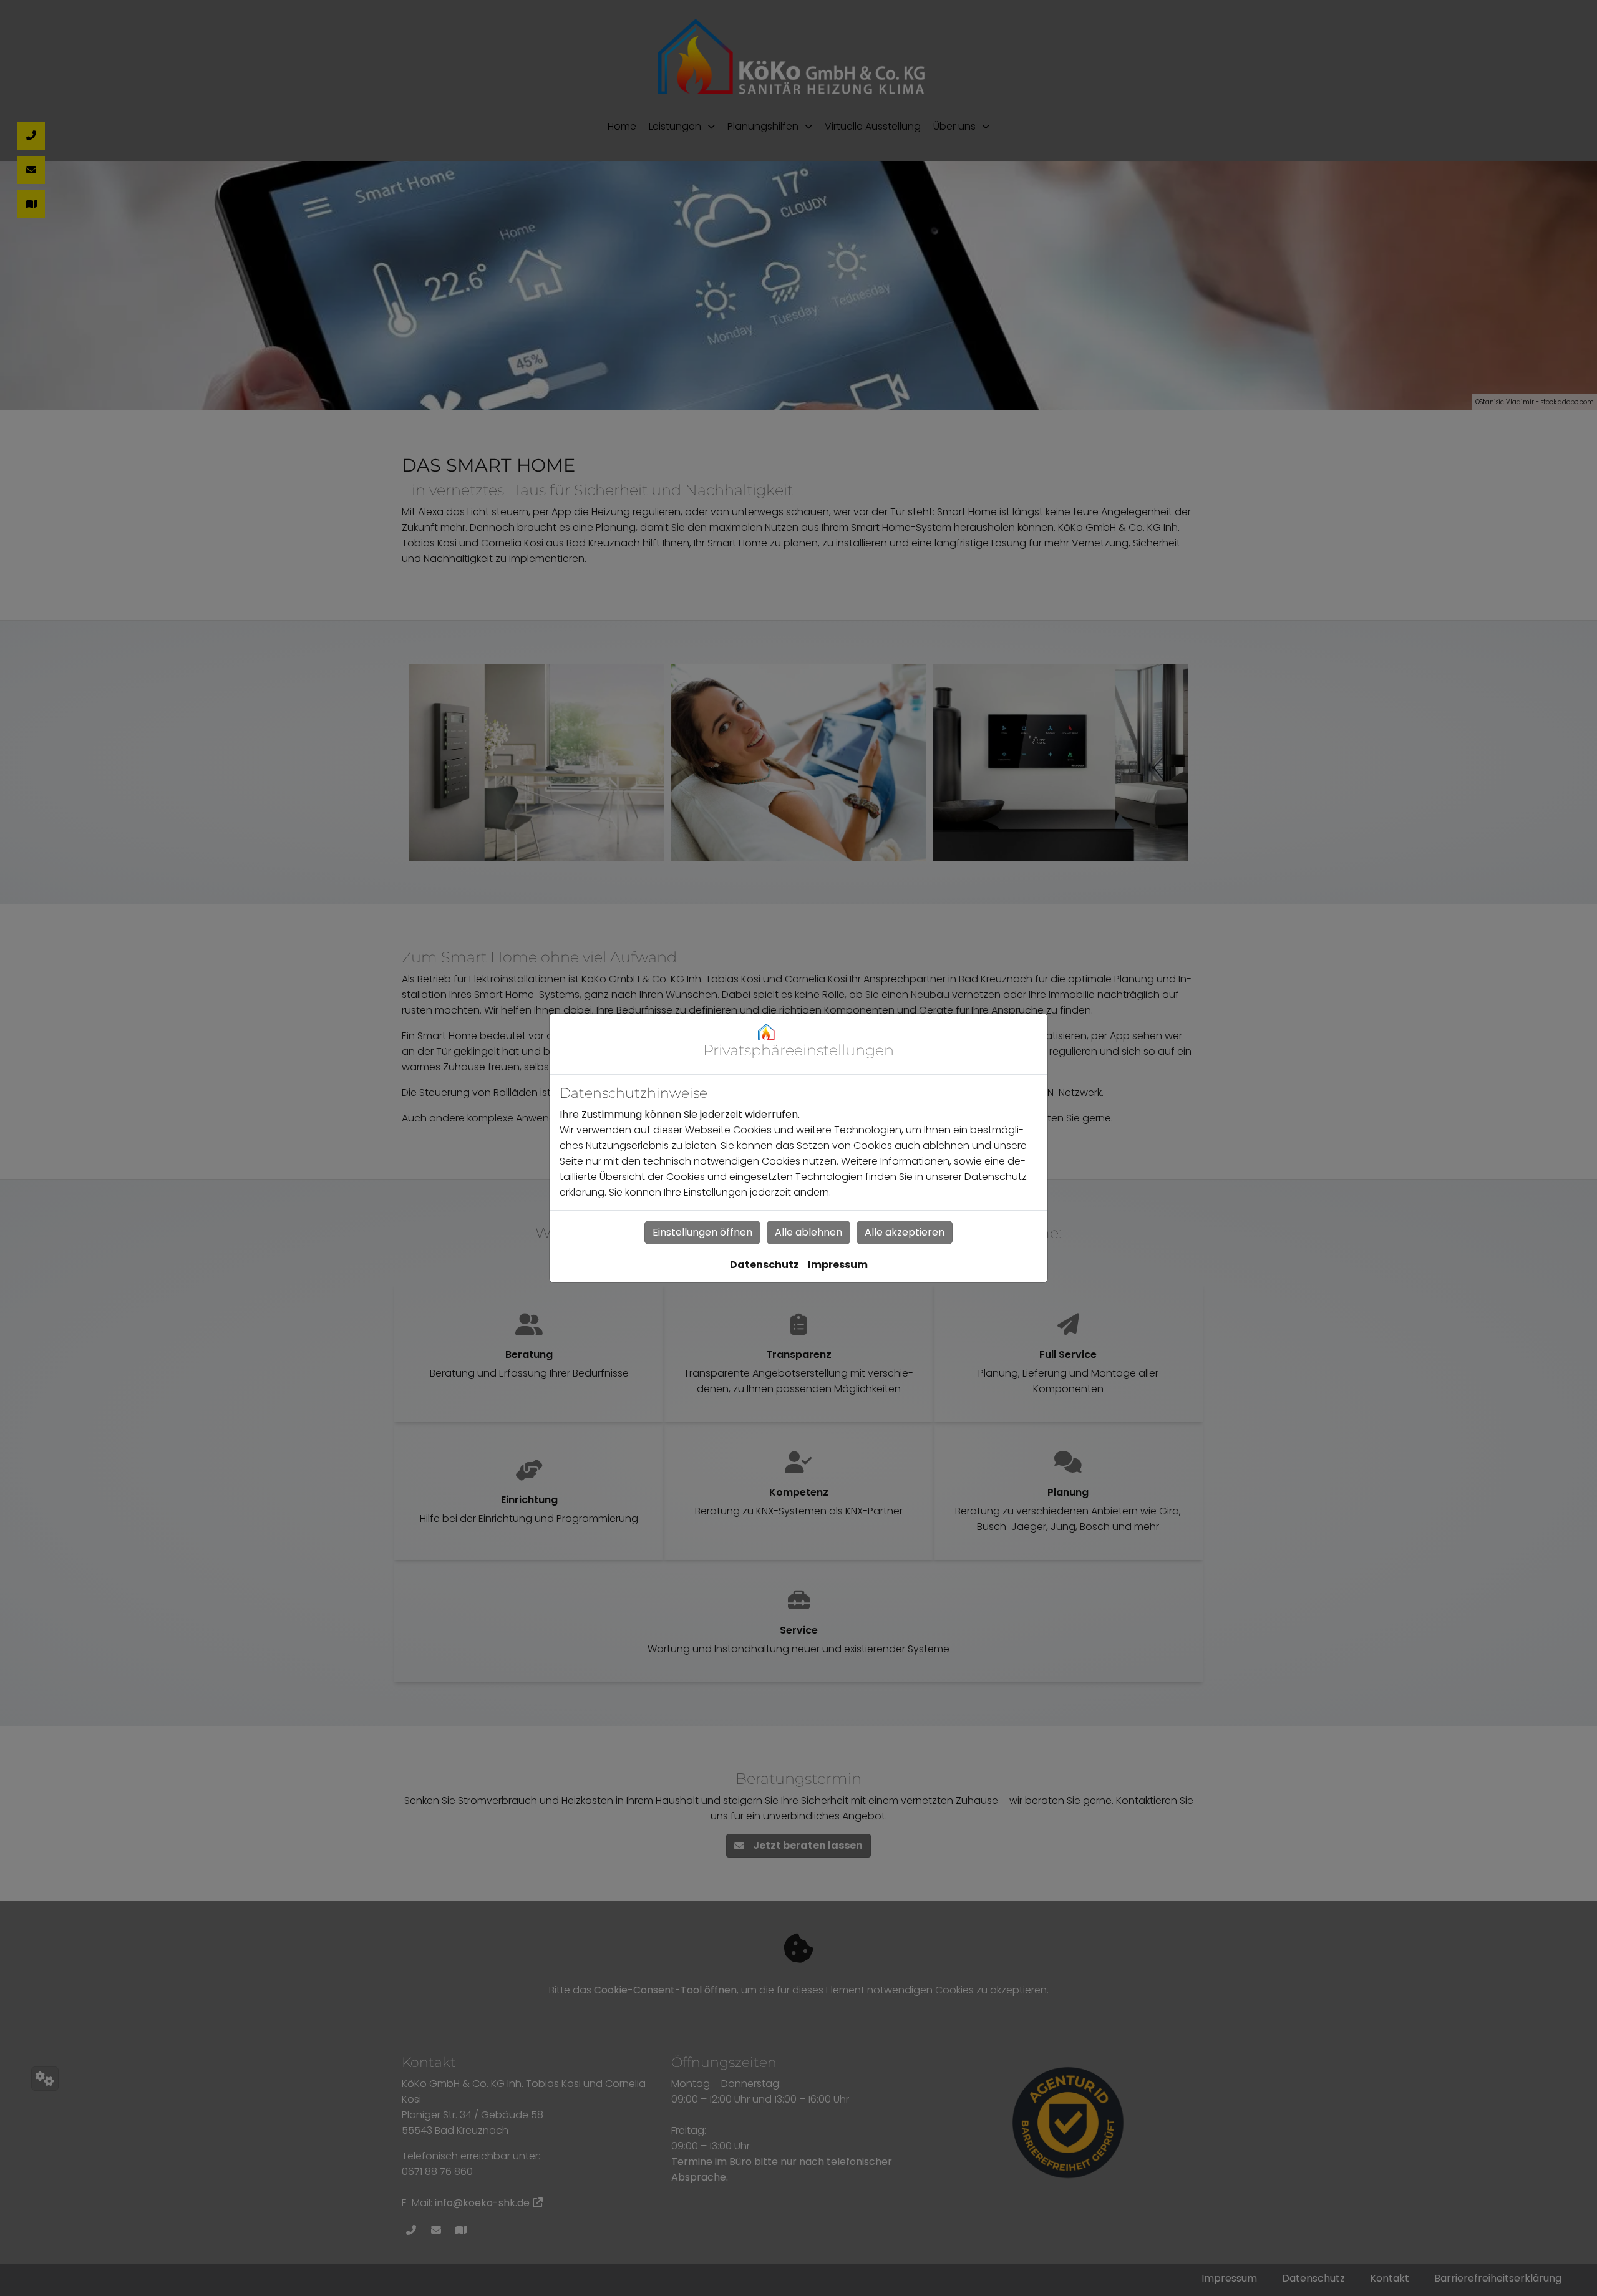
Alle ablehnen (808, 1232)
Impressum (838, 1265)
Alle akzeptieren (905, 1232)
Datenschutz (765, 1265)
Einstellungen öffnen (702, 1232)
